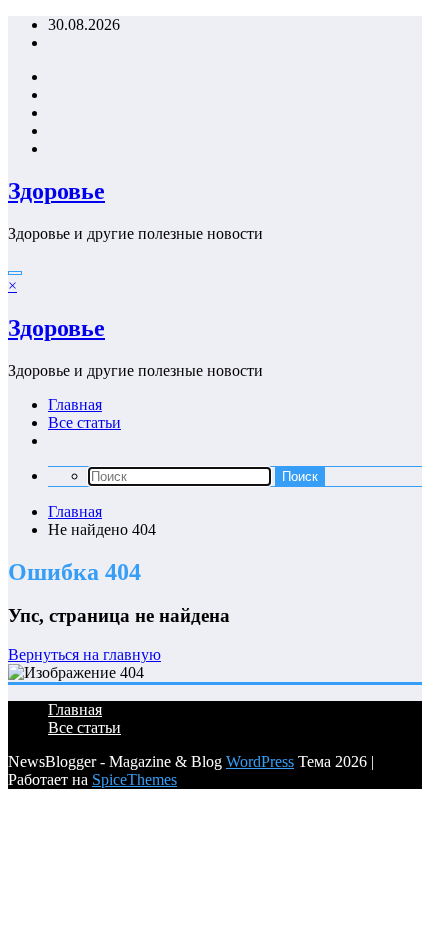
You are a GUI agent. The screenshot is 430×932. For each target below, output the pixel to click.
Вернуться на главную (84, 654)
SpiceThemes (134, 779)
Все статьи (84, 422)
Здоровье (56, 191)
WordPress (260, 761)
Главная (75, 404)
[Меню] (15, 273)
